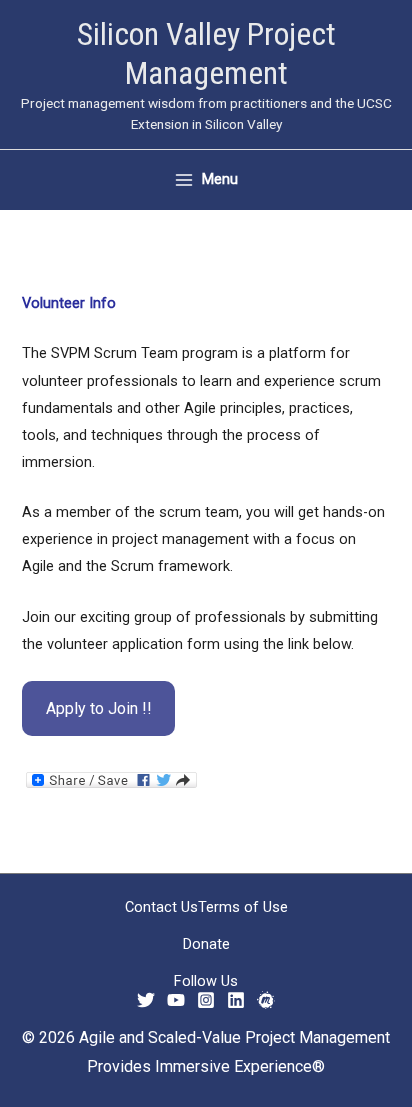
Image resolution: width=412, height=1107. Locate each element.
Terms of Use (243, 907)
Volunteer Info (69, 303)
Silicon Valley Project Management (206, 53)
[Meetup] (266, 1000)
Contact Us (161, 907)
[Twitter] (146, 1000)
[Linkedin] (236, 1000)
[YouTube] (176, 1000)
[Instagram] (206, 1000)
